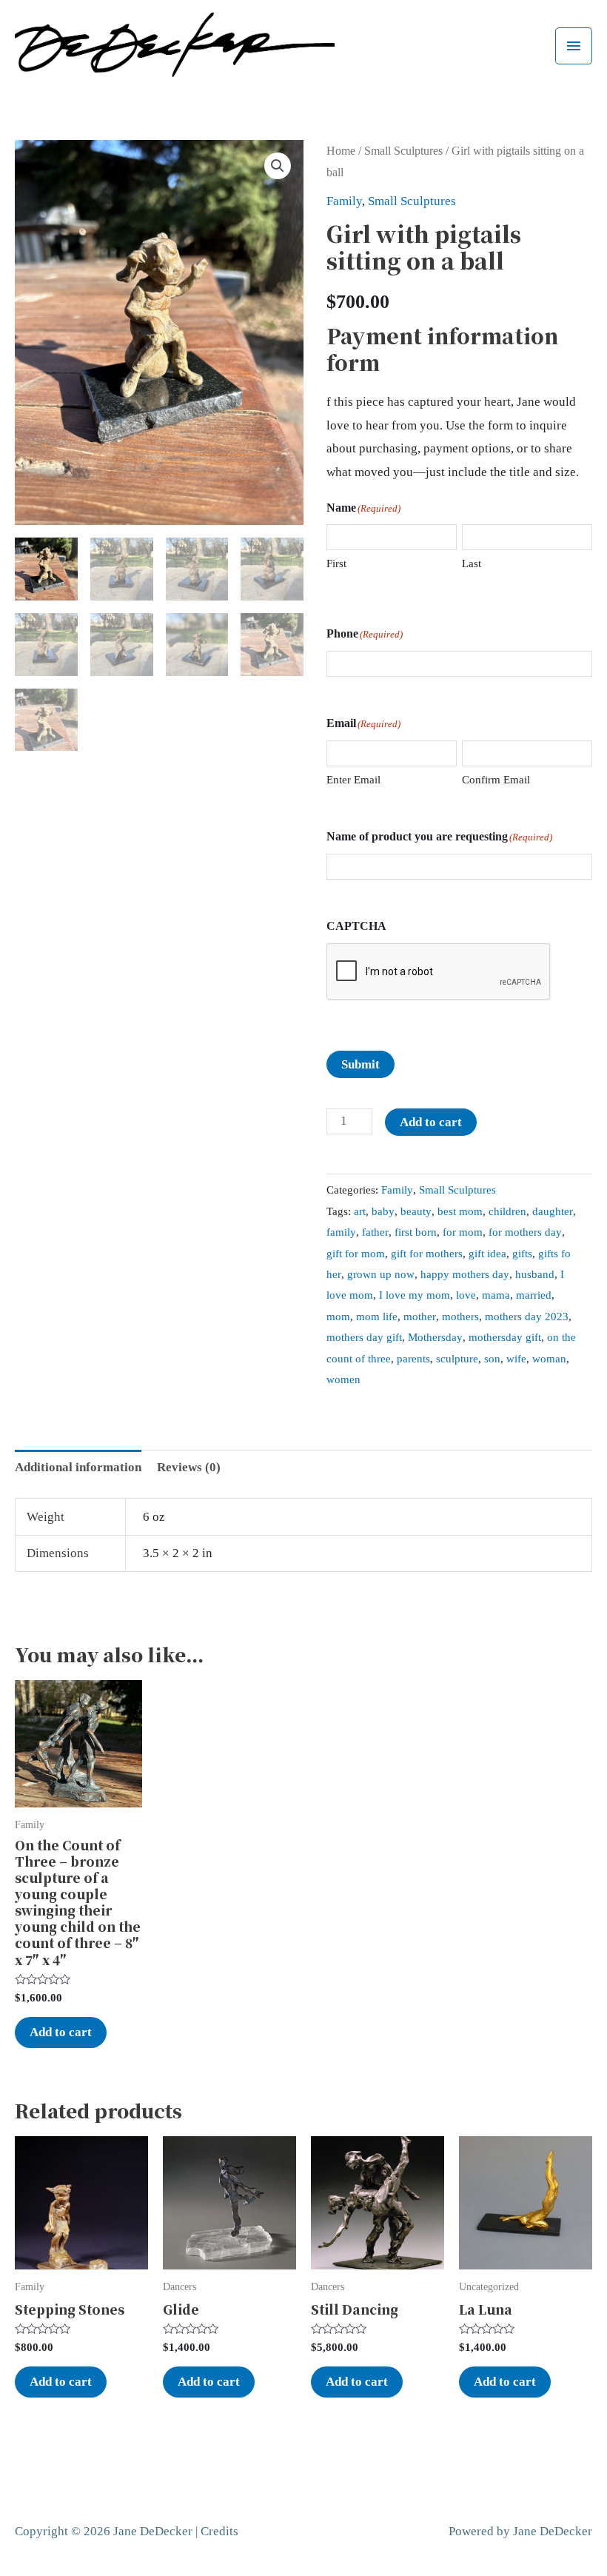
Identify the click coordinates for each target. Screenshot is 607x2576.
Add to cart (431, 1122)
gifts (522, 1253)
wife (516, 1358)
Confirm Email (496, 780)
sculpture (457, 1358)
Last (472, 563)
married (534, 1295)
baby (383, 1211)
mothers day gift (364, 1337)
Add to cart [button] (61, 2032)
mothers (460, 1316)
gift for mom (356, 1253)
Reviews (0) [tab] (189, 1467)
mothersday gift (505, 1337)
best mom (460, 1211)
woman (549, 1358)
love (466, 1295)
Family (344, 201)
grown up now (381, 1274)
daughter (553, 1211)
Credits (219, 2531)
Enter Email (353, 780)
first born (416, 1232)
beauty (416, 1211)
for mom (463, 1232)
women (343, 1379)
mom (338, 1316)
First (336, 563)
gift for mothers (427, 1253)
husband (535, 1274)
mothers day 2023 (527, 1316)
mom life (377, 1316)
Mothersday (435, 1337)
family (341, 1232)
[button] (278, 166)
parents (413, 1358)
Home (341, 151)
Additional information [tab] (78, 1467)
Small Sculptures (403, 151)
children (507, 1211)
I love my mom (415, 1295)
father (375, 1232)
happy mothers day (465, 1274)
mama (496, 1295)
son (492, 1358)
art (360, 1211)
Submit (360, 1064)
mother (420, 1316)
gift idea (487, 1253)
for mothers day (525, 1232)
